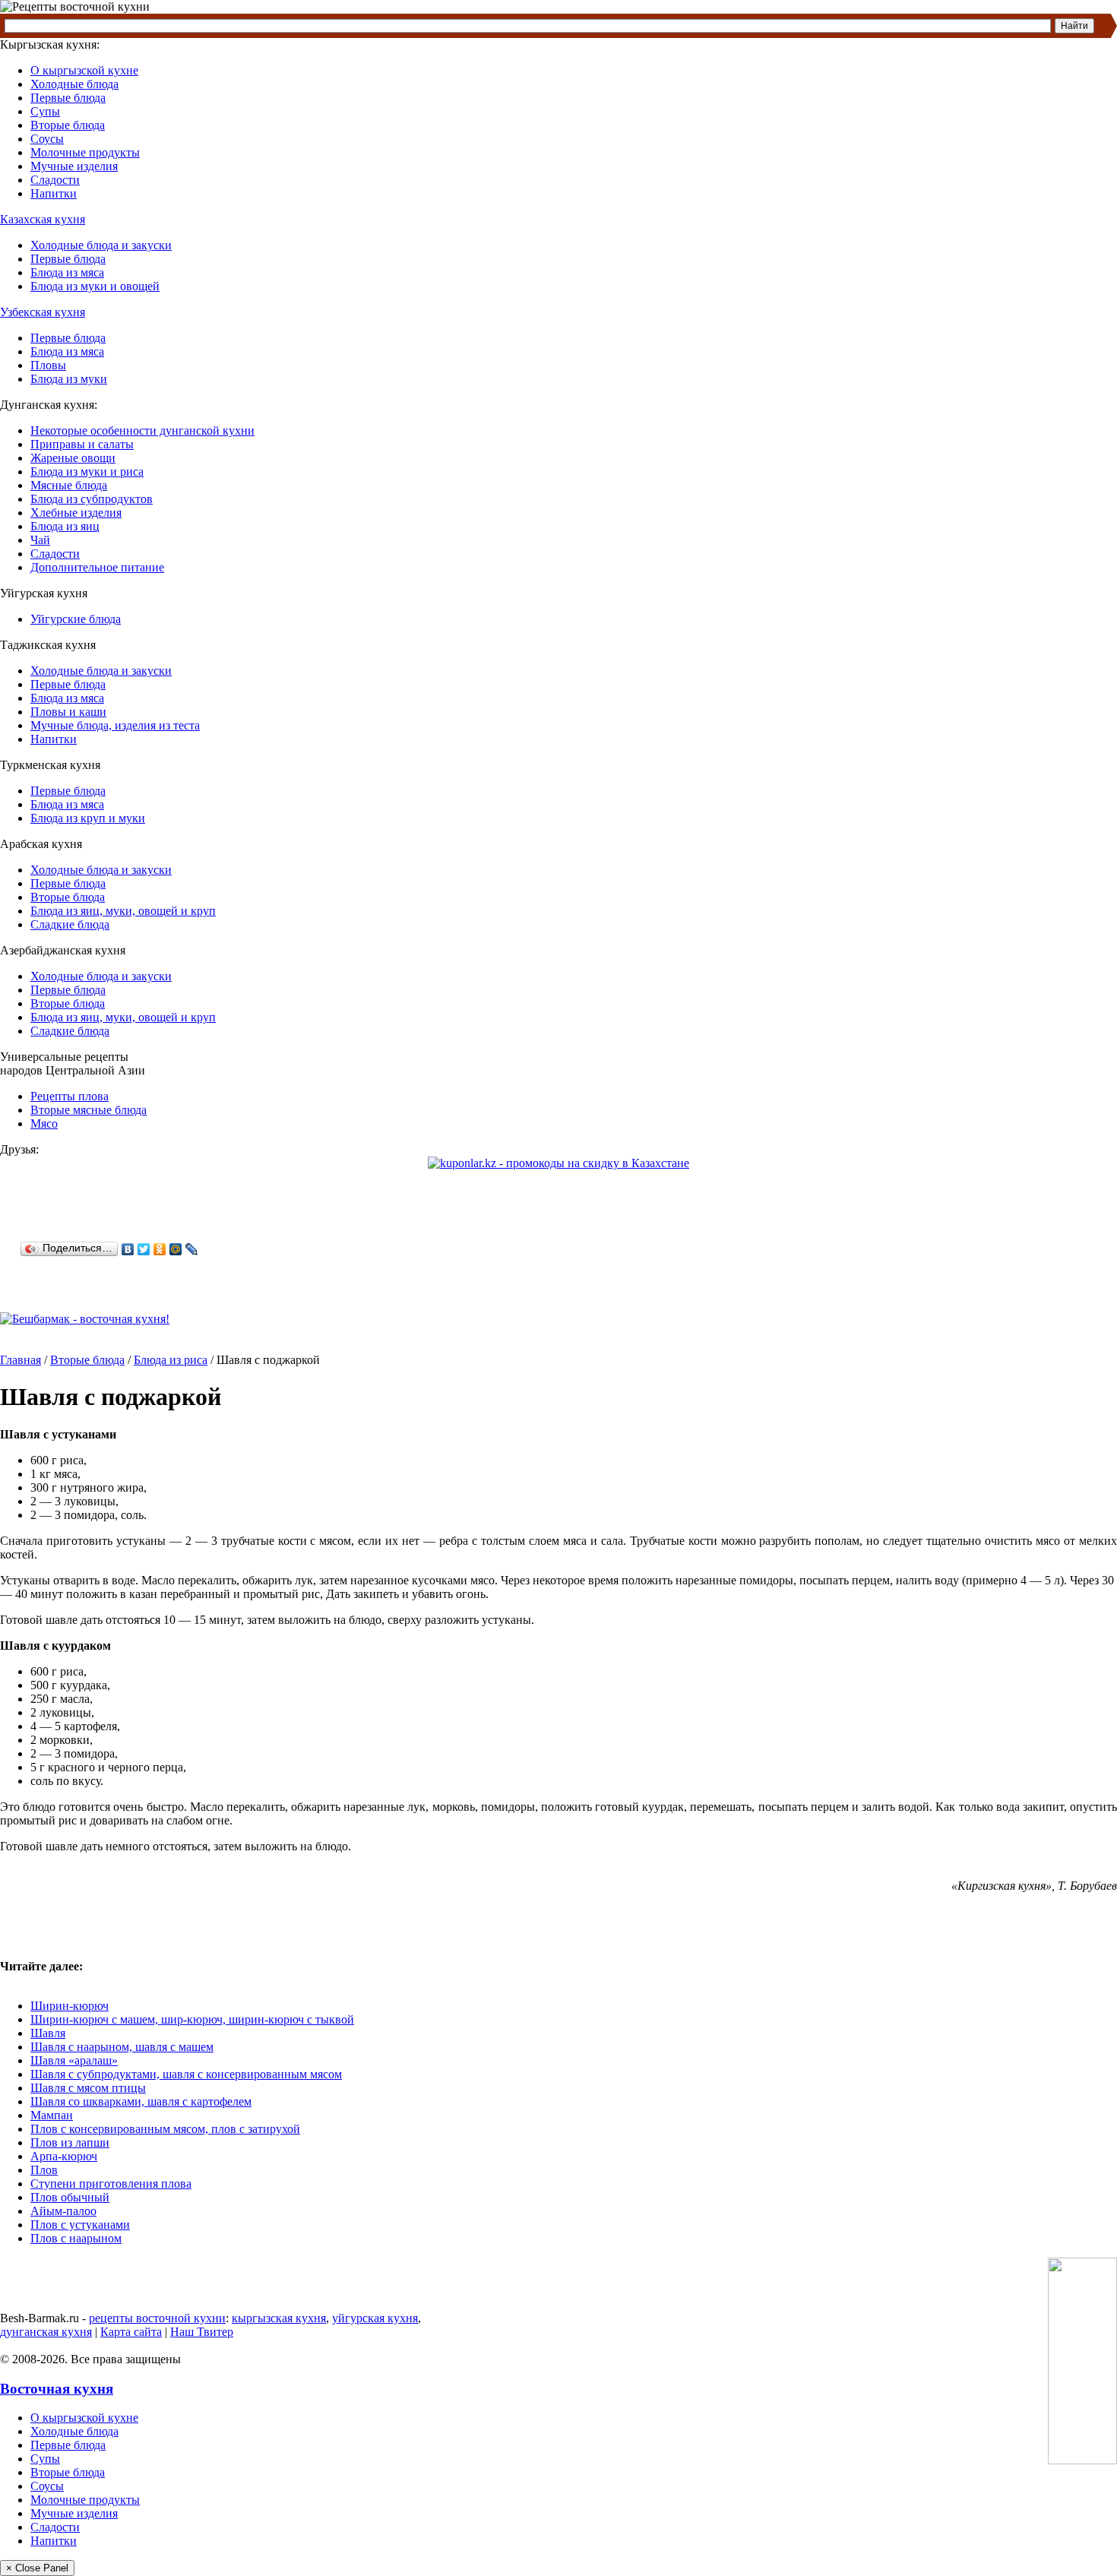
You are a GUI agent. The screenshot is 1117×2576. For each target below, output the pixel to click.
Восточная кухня (57, 2389)
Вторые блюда (68, 125)
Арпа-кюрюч (64, 2156)
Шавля (48, 2033)
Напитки (54, 193)
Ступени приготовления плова (111, 2184)
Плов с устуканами (80, 2225)
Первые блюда (68, 98)
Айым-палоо (63, 2211)
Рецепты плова (70, 1096)
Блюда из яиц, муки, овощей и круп (123, 911)
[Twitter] (144, 1249)
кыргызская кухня (279, 2318)
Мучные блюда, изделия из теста (115, 725)
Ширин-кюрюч (70, 2006)
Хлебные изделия (76, 513)
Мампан (52, 2115)
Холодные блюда (74, 84)
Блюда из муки (69, 379)
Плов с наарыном (76, 2238)
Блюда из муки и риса (87, 472)
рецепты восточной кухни (157, 2318)
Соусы (47, 139)
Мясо (44, 1123)
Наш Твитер (202, 2332)
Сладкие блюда (70, 924)
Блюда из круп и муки (88, 818)
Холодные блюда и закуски (101, 245)
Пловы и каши (68, 712)
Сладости (55, 180)
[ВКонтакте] (128, 1249)
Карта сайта (131, 2332)
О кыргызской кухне (84, 70)
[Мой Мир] (176, 1249)
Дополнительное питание (97, 567)
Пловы (48, 365)
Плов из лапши (70, 2142)
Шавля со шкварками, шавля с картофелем (141, 2101)
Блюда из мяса (67, 272)
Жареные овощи (73, 458)
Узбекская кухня (43, 312)
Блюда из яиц (65, 526)
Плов (44, 2170)
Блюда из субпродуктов (92, 499)
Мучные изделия (74, 166)
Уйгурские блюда (76, 619)
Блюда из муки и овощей (95, 286)
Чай (40, 540)
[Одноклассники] (160, 1249)
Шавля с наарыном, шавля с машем (122, 2047)
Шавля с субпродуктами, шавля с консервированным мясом (186, 2074)
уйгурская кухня (375, 2318)
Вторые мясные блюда (89, 1110)
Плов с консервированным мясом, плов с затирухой (165, 2129)
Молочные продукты (85, 152)
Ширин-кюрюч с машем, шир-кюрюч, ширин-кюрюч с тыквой (192, 2019)
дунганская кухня (46, 2332)
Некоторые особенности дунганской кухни (142, 430)
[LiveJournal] (192, 1249)
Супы (45, 111)
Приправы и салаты (82, 444)
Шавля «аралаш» (74, 2060)
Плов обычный (70, 2197)
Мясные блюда (69, 485)
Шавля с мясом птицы (88, 2088)
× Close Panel (37, 2568)
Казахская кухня (43, 219)
